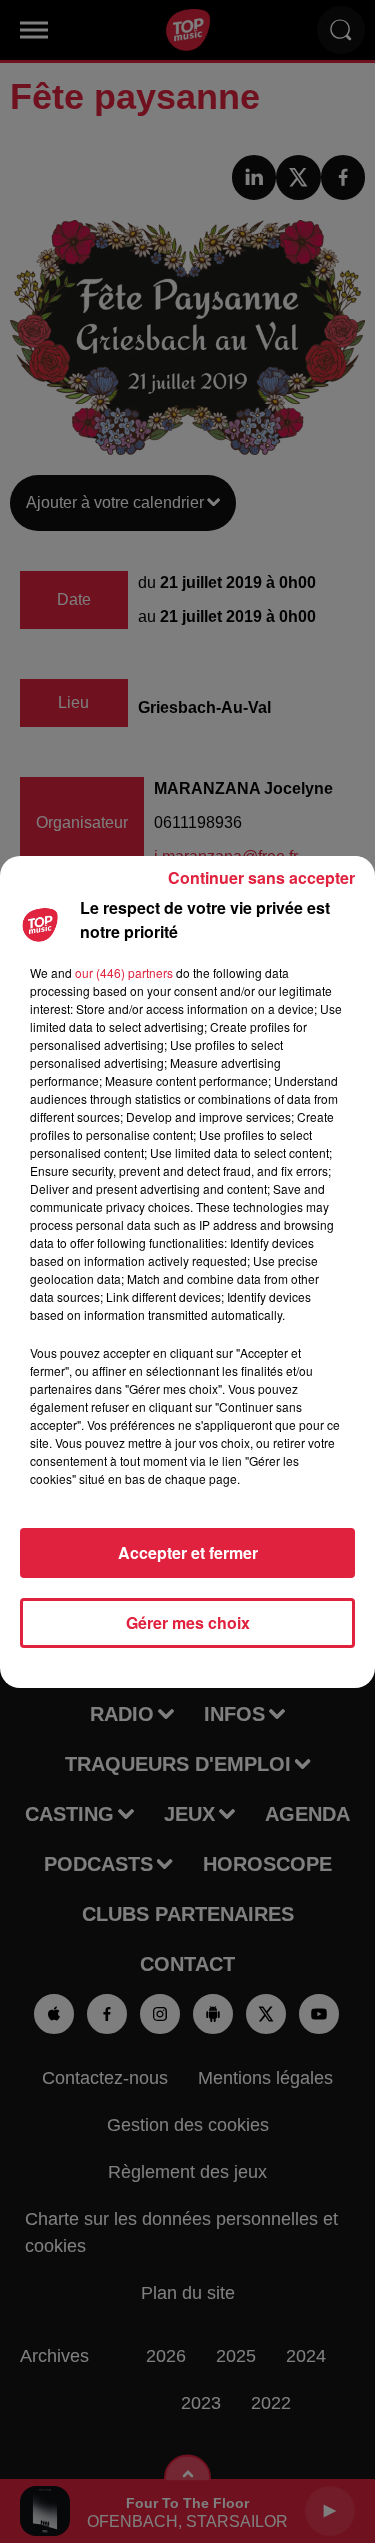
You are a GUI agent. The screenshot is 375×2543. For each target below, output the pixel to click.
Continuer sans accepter (261, 877)
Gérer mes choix (188, 1622)
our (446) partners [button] (124, 972)
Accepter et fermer (188, 1552)
